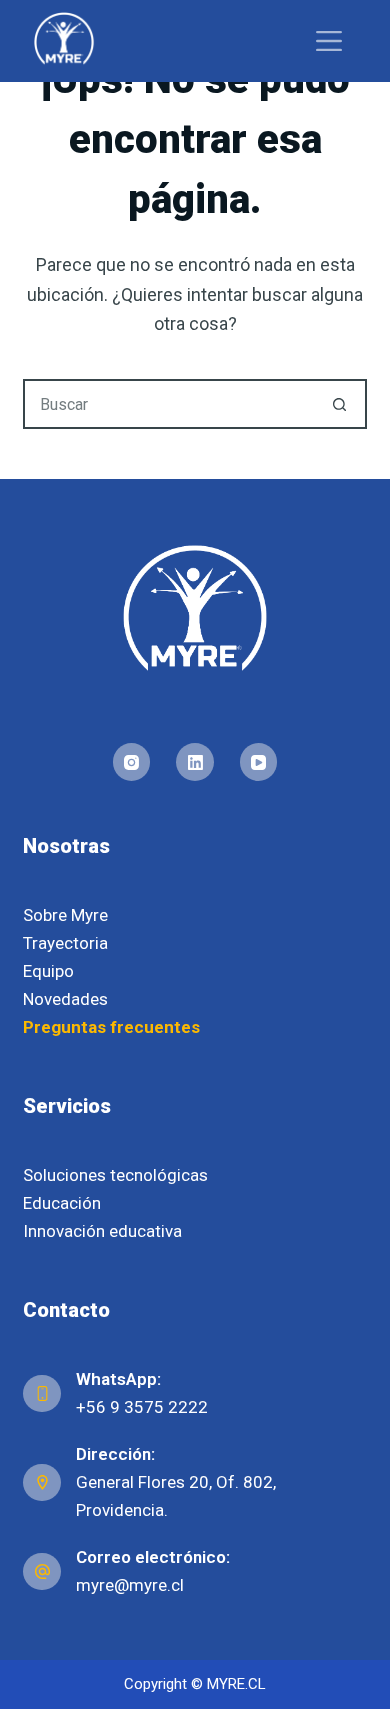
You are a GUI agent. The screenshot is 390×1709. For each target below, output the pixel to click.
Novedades (65, 999)
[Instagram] (132, 762)
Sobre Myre (65, 915)
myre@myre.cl (130, 1585)
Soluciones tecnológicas (115, 1175)
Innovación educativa (102, 1231)
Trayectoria (65, 943)
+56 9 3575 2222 (142, 1407)
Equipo (48, 971)
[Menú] (329, 41)
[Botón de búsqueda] (340, 404)
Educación (62, 1203)
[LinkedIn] (195, 762)
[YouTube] (259, 762)
